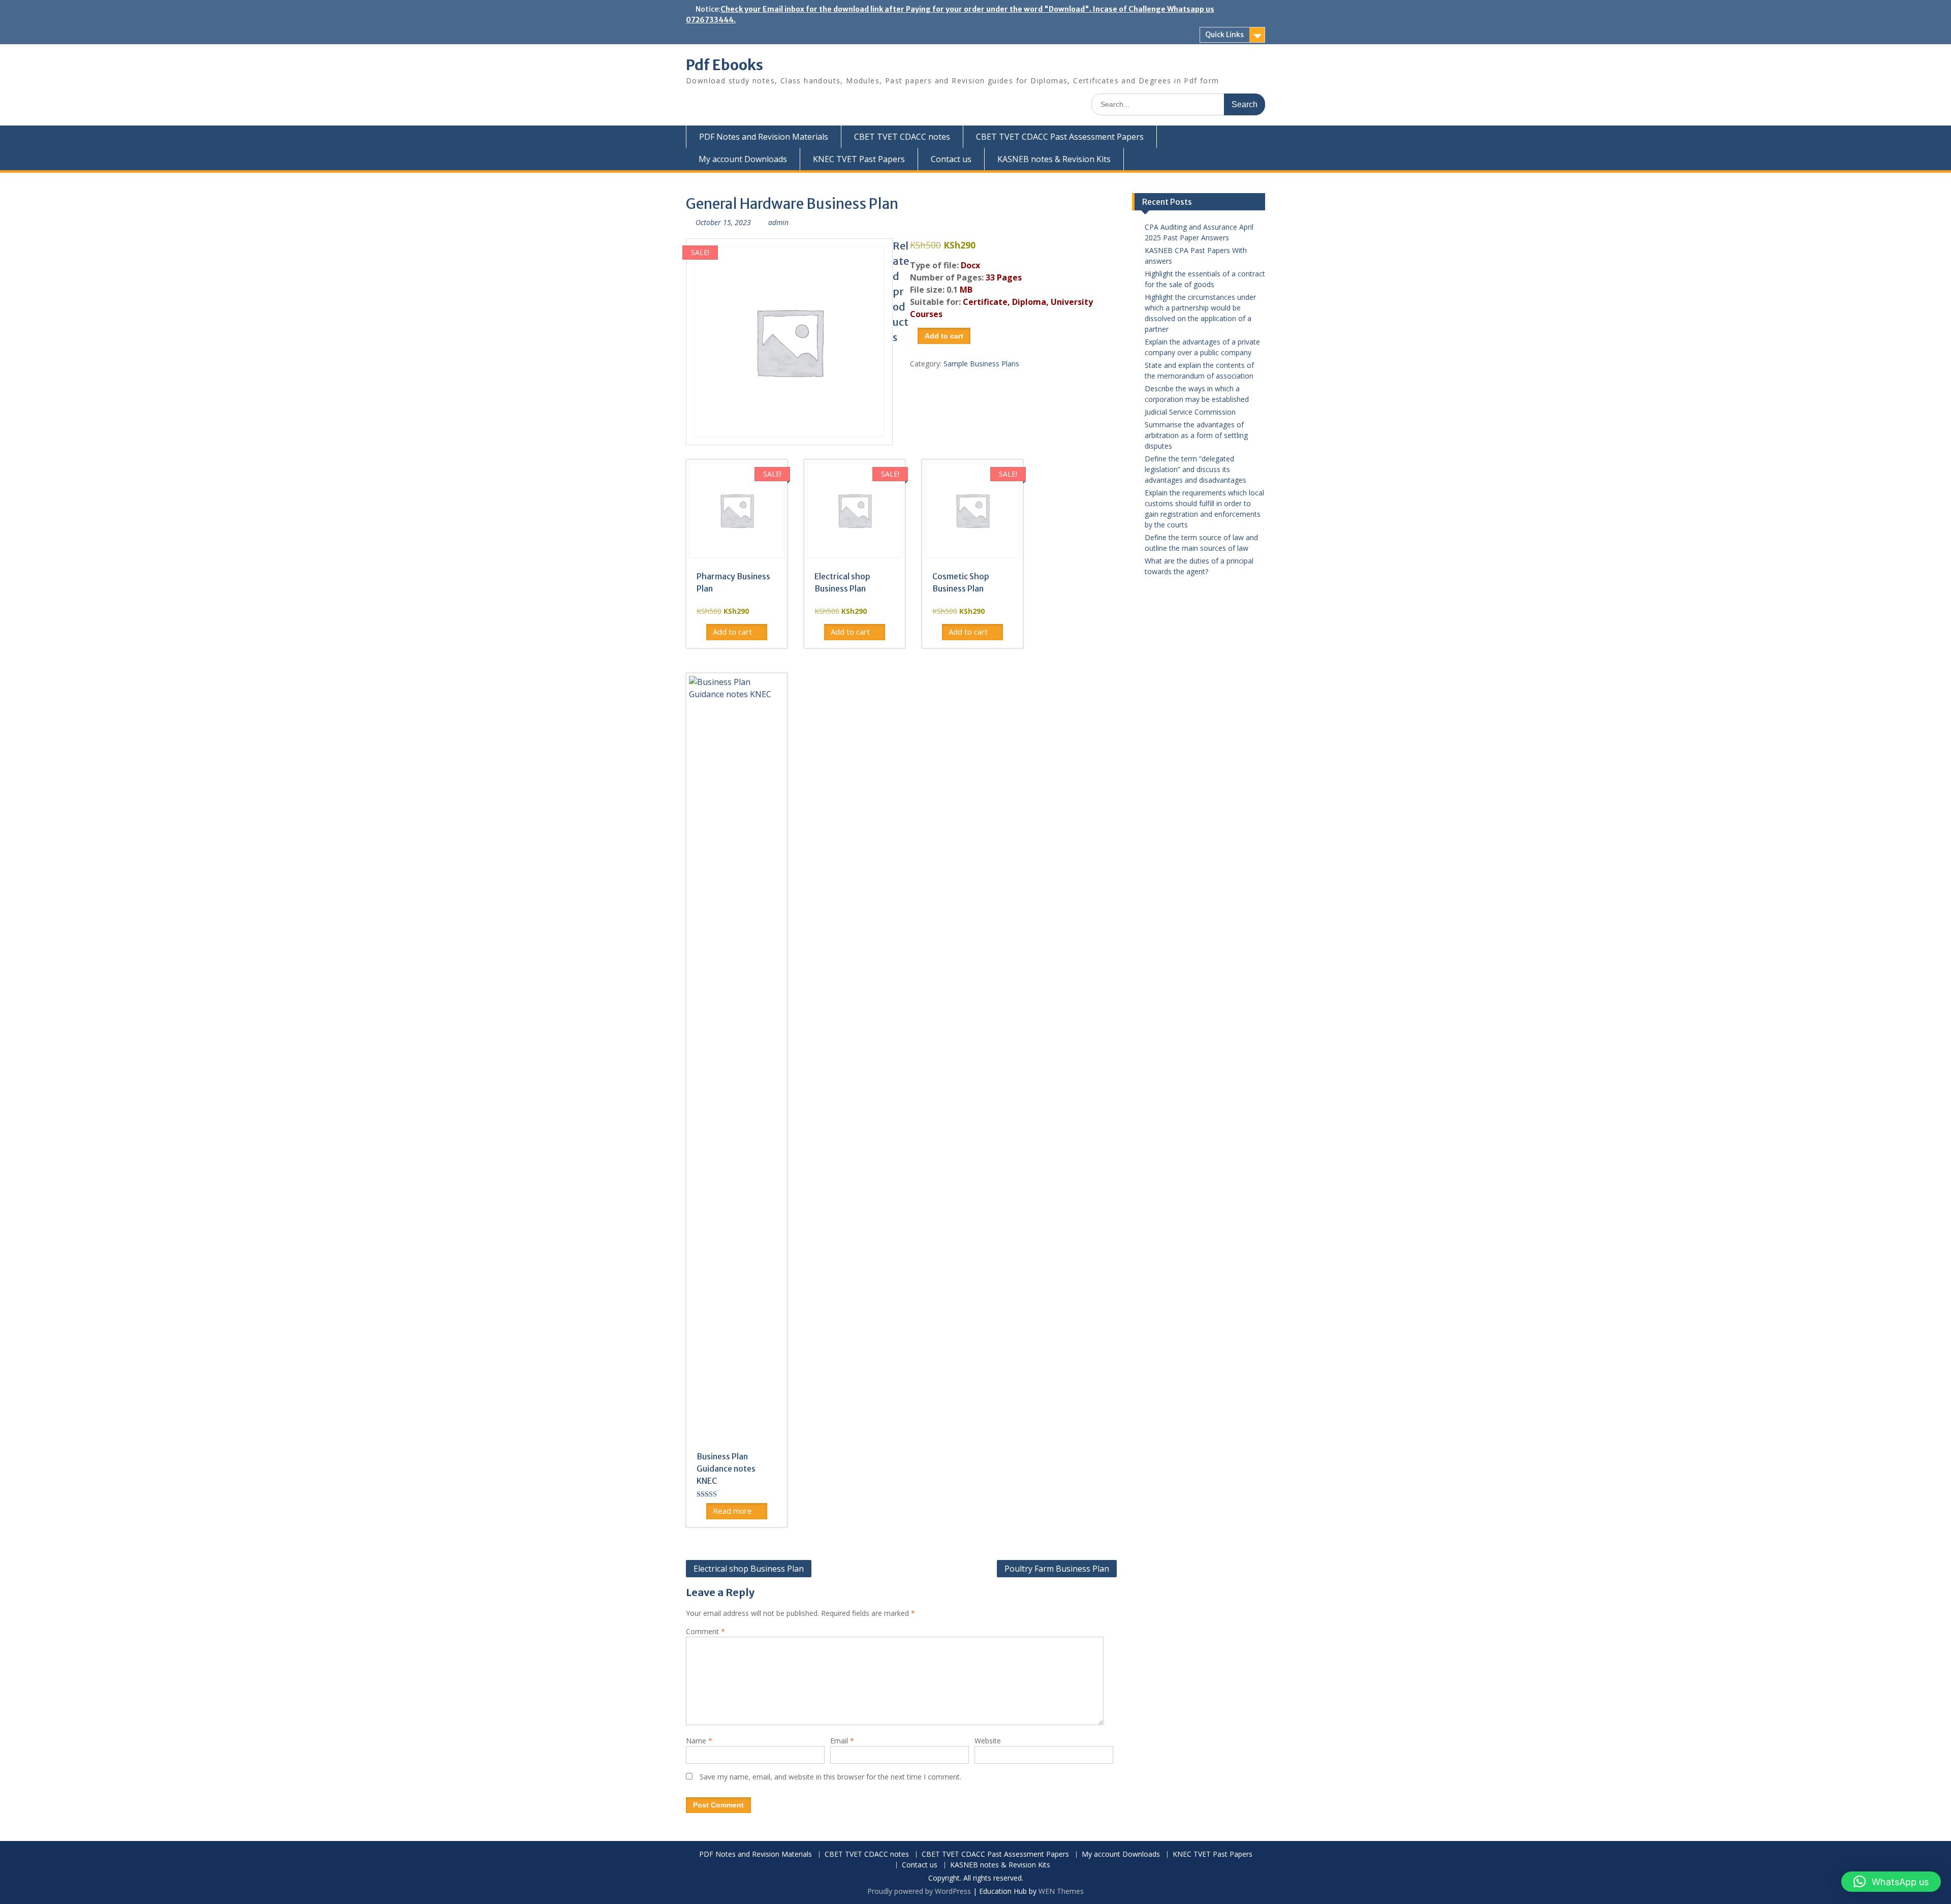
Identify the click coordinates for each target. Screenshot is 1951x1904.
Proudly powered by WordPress (919, 1891)
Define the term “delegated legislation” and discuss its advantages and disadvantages (1195, 469)
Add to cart (944, 336)
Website (988, 1741)
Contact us (951, 159)
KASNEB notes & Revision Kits (1054, 159)
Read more (732, 1511)
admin (778, 222)
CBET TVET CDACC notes (902, 137)
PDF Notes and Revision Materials (764, 137)
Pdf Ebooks (725, 65)
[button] (1891, 1882)
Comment (705, 1631)
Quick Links (1224, 35)
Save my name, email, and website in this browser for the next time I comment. (830, 1777)
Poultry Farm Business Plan (1057, 1569)
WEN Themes (1061, 1891)
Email (842, 1741)
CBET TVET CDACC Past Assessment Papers (1060, 137)
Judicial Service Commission (1190, 412)
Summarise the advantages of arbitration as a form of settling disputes (1196, 435)
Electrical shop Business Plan (749, 1569)
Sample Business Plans (981, 364)
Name (699, 1741)
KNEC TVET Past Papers (859, 159)
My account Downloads (743, 159)
